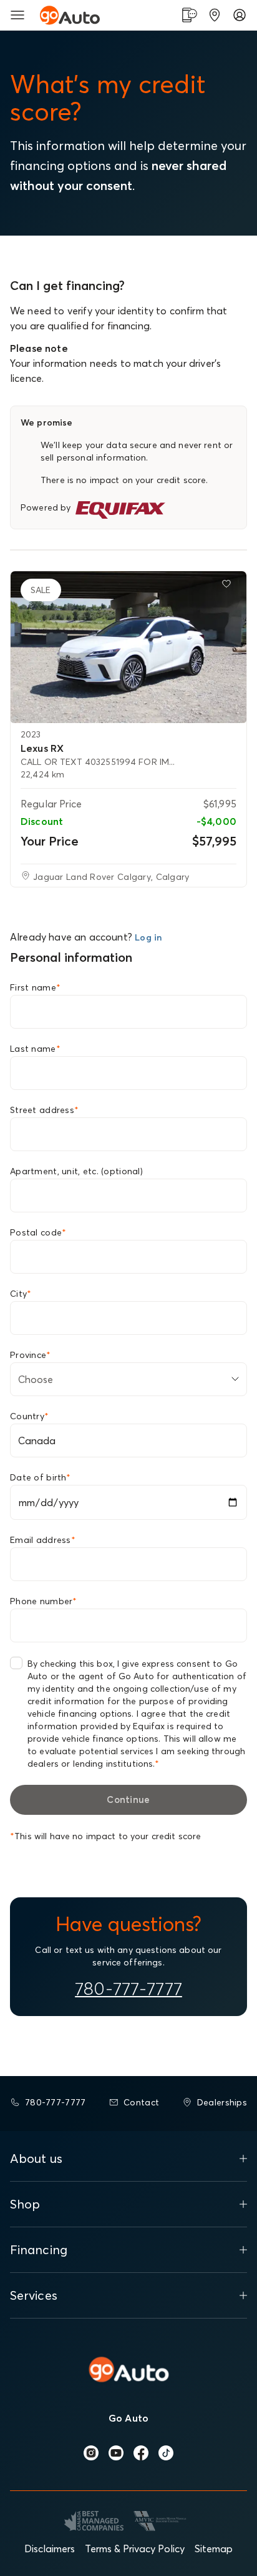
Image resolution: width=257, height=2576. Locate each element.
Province (31, 1355)
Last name (35, 1049)
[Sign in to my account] (240, 15)
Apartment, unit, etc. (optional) (76, 1171)
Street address (44, 1110)
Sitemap (214, 2549)
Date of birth (40, 1477)
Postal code (38, 1232)
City (21, 1294)
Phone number (44, 1601)
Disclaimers (50, 2549)
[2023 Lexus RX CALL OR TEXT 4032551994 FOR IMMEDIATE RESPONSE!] (128, 647)
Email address (43, 1540)
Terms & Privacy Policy (135, 2549)
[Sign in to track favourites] (229, 586)
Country (29, 1416)
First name (35, 987)
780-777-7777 (128, 1989)
